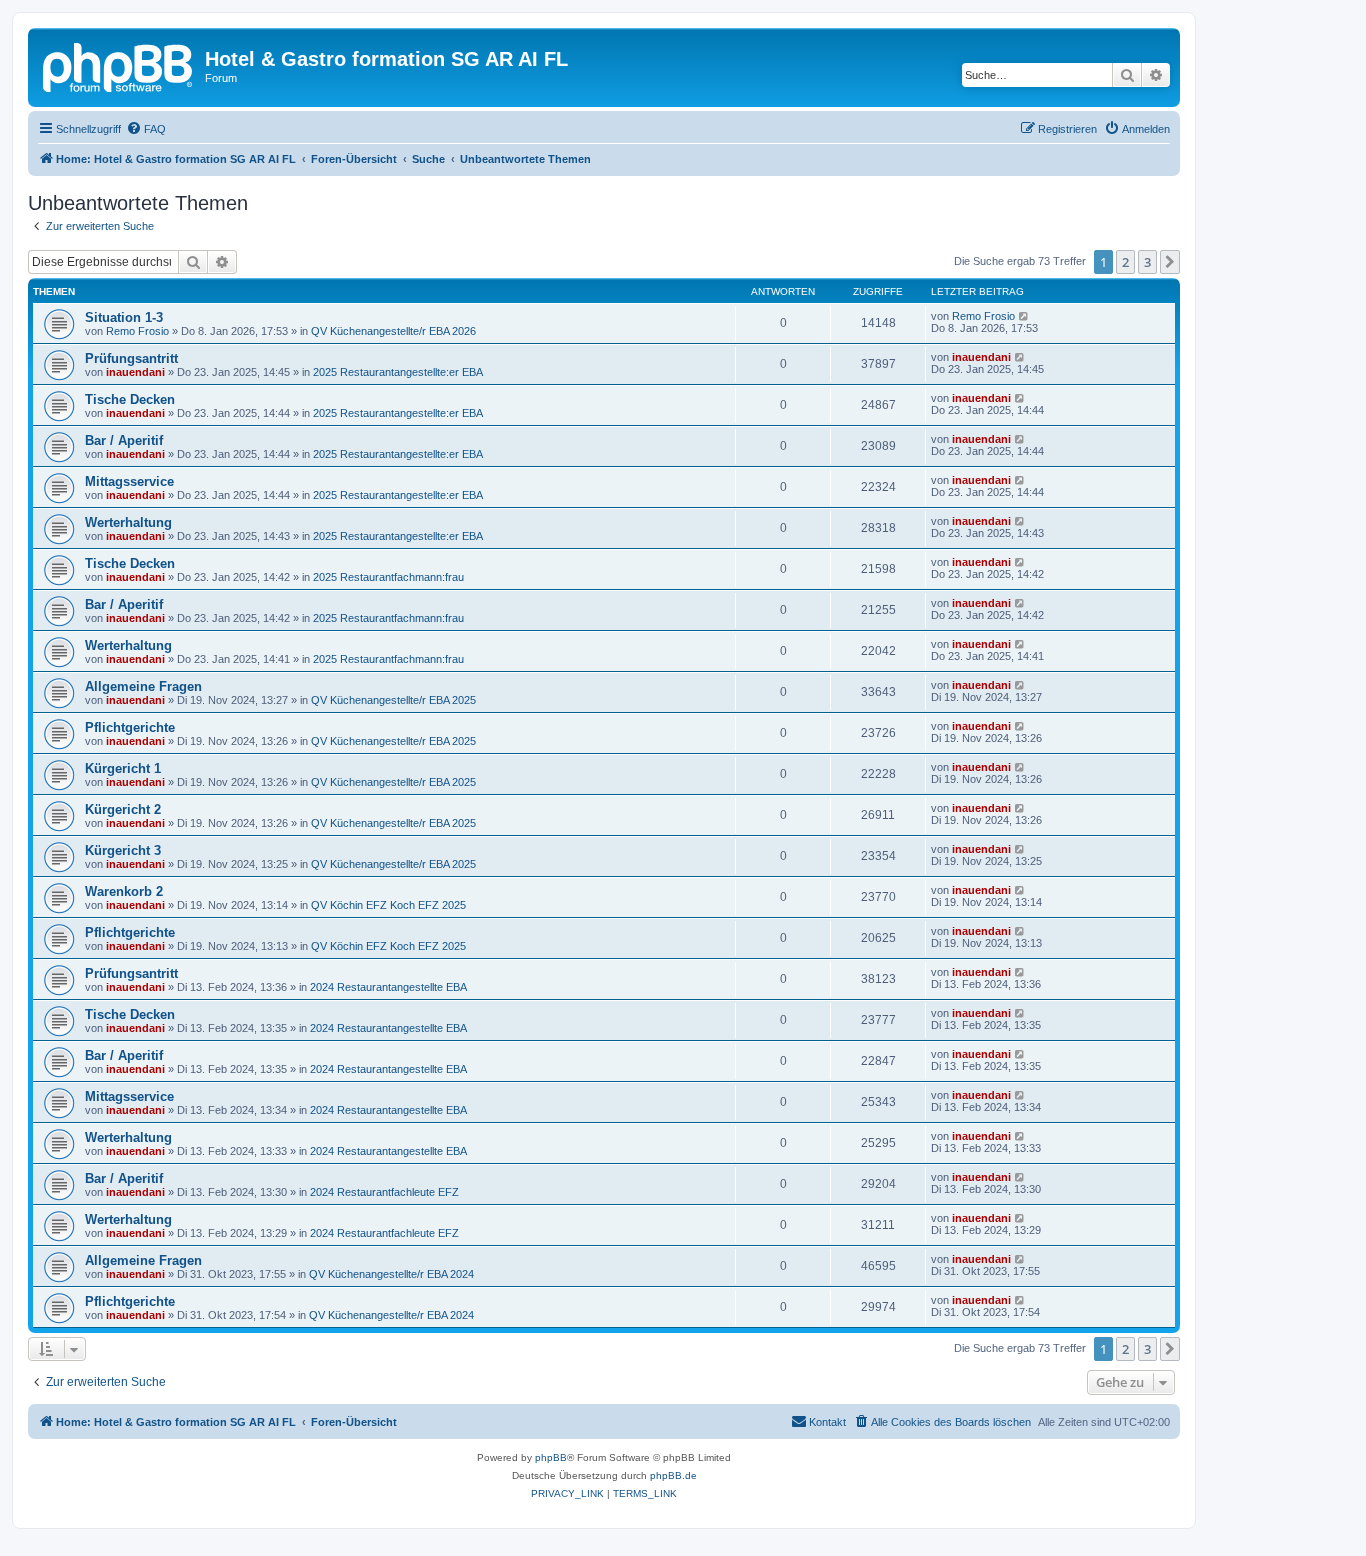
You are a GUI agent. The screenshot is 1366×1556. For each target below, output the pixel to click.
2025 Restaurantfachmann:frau (388, 577)
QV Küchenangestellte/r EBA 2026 (393, 331)
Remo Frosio (137, 331)
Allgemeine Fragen (143, 686)
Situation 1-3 (124, 317)
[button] (1170, 262)
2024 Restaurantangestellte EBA (388, 987)
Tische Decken (130, 399)
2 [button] (1125, 262)
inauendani (135, 372)
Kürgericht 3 (123, 850)
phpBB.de (673, 1475)
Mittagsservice (129, 481)
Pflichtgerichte (130, 727)
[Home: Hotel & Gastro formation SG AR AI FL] (119, 65)
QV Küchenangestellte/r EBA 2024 (391, 1274)
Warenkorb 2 (124, 891)
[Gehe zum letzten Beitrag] (1024, 316)
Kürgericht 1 (123, 768)
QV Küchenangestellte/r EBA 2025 (393, 700)
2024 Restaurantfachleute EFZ (384, 1192)
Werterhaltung (128, 522)
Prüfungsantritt (131, 358)
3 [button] (1147, 262)
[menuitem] (146, 129)
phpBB (551, 1457)
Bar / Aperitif (124, 440)
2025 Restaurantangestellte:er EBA (398, 372)
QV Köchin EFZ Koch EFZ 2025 (388, 905)
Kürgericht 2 (123, 809)
